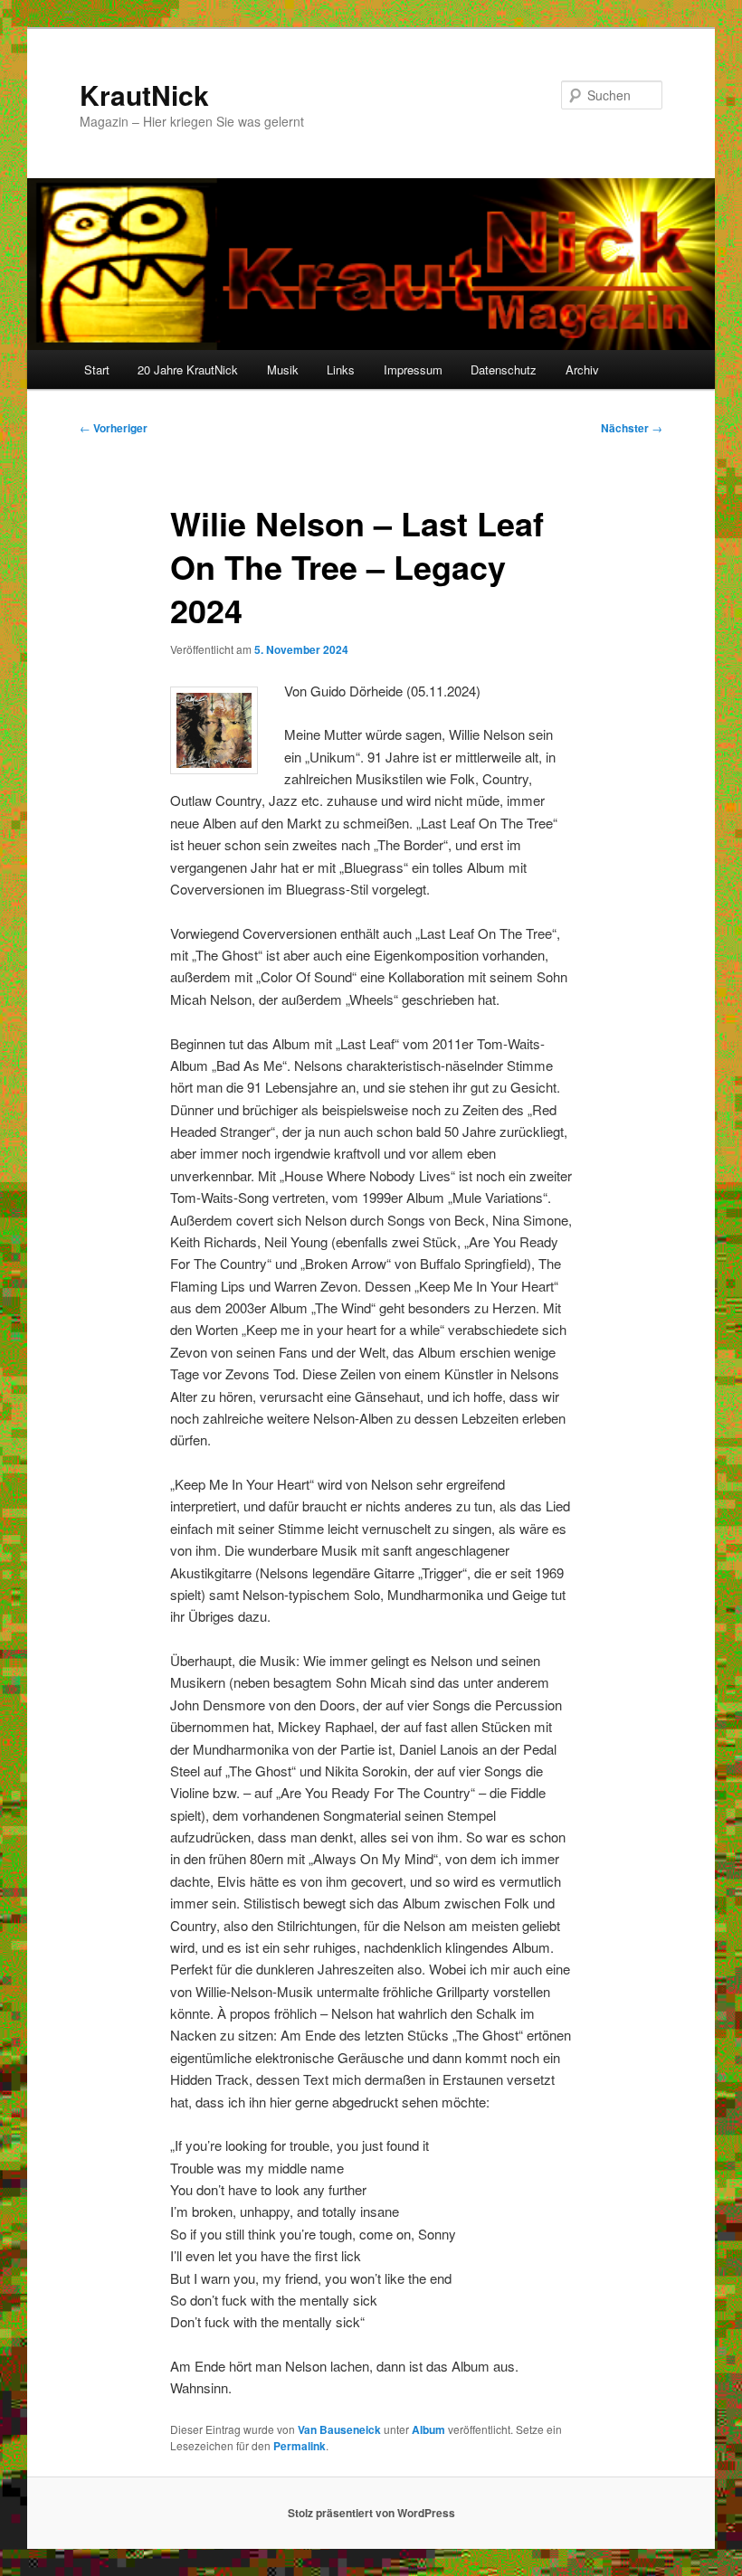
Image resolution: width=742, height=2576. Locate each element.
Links (341, 369)
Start (97, 369)
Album (428, 2429)
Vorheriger (114, 428)
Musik (283, 369)
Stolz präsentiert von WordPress (371, 2513)
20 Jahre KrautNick (188, 369)
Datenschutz (504, 369)
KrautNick (144, 95)
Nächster (632, 428)
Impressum (413, 369)
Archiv (582, 369)
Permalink (300, 2446)
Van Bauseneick (339, 2429)
